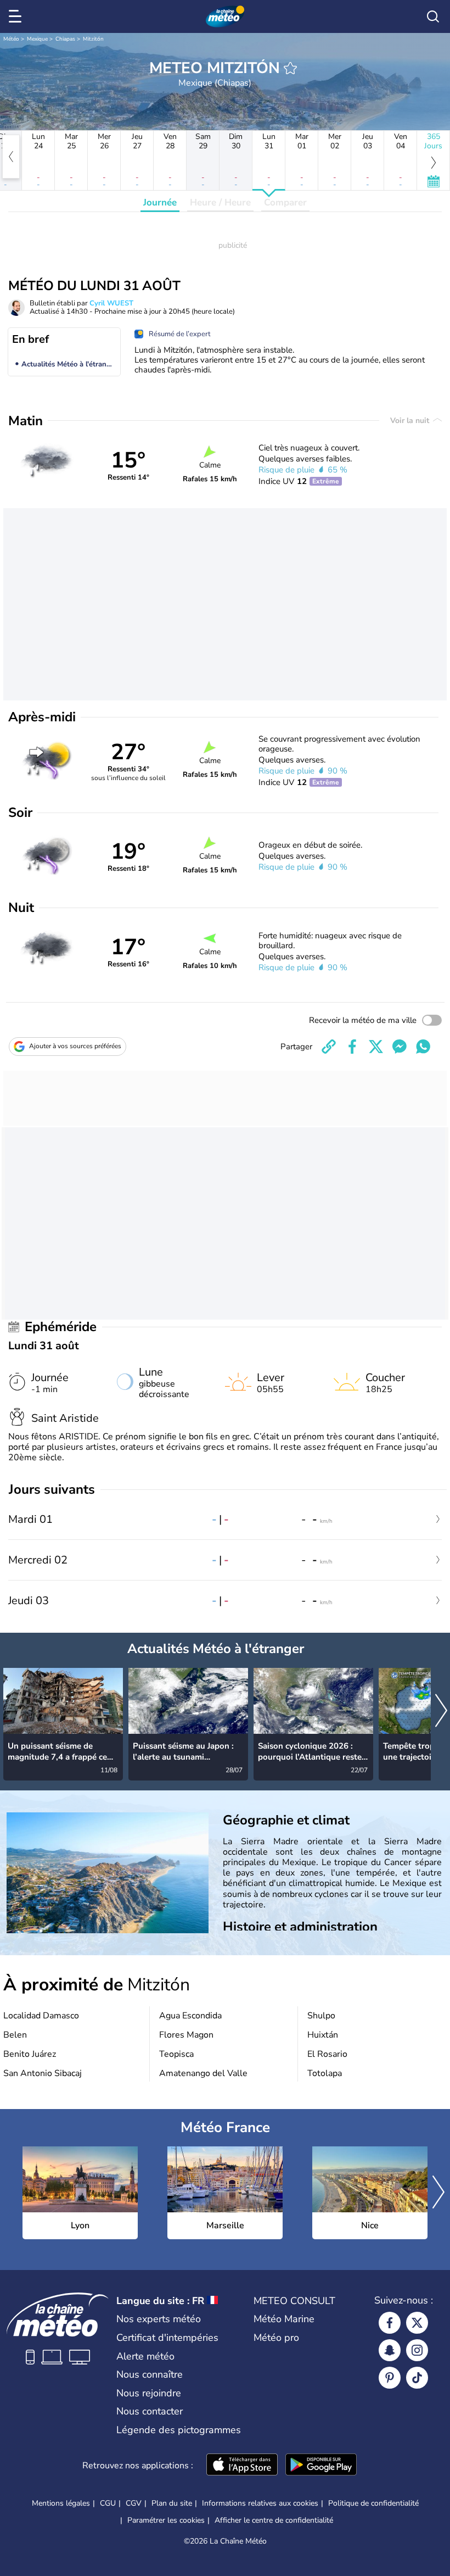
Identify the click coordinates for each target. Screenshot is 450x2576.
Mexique (37, 39)
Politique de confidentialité (373, 2503)
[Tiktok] (417, 2378)
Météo (11, 39)
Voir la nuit (411, 421)
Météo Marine (284, 2319)
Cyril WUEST (111, 303)
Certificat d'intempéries (167, 2338)
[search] (433, 16)
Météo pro (276, 2338)
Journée (160, 202)
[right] (441, 1712)
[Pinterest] (390, 2378)
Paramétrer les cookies (166, 2521)
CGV (134, 2503)
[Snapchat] (390, 2350)
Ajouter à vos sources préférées (75, 1046)
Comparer (285, 202)
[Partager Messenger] (400, 1047)
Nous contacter (150, 2411)
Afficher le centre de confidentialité (274, 2521)
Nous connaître (150, 2374)
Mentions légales (61, 2503)
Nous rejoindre (149, 2393)
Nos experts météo (159, 2319)
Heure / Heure (220, 202)
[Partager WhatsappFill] (423, 1047)
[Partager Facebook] (352, 1047)
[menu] (17, 16)
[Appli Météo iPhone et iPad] (242, 2466)
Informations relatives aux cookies (260, 2503)
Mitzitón (93, 39)
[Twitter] (417, 2323)
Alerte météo (145, 2356)
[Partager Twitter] (376, 1047)
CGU (108, 2503)
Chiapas (65, 39)
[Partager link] (329, 1047)
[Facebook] (390, 2323)
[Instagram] (417, 2350)
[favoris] (290, 68)
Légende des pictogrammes (179, 2430)
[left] (11, 157)
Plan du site (172, 2503)
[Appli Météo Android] (321, 2466)
